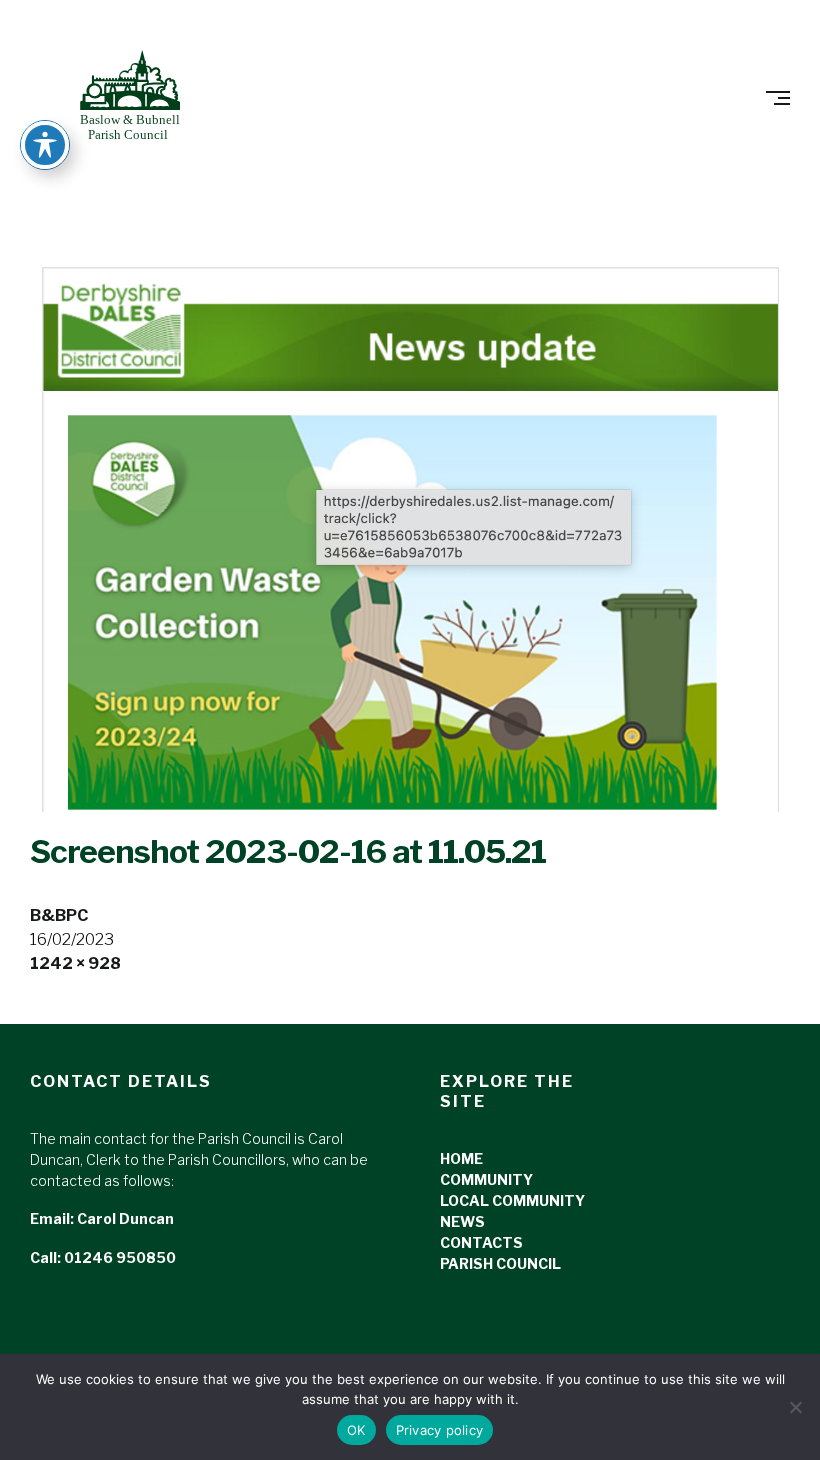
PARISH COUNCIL (500, 1263)
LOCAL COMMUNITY (512, 1200)
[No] (795, 1407)
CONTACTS (481, 1242)
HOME (461, 1158)
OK (356, 1430)
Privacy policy (440, 1430)
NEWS (462, 1221)
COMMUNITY (486, 1179)
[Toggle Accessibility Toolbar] (45, 145)
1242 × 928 (75, 963)
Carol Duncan (125, 1218)
